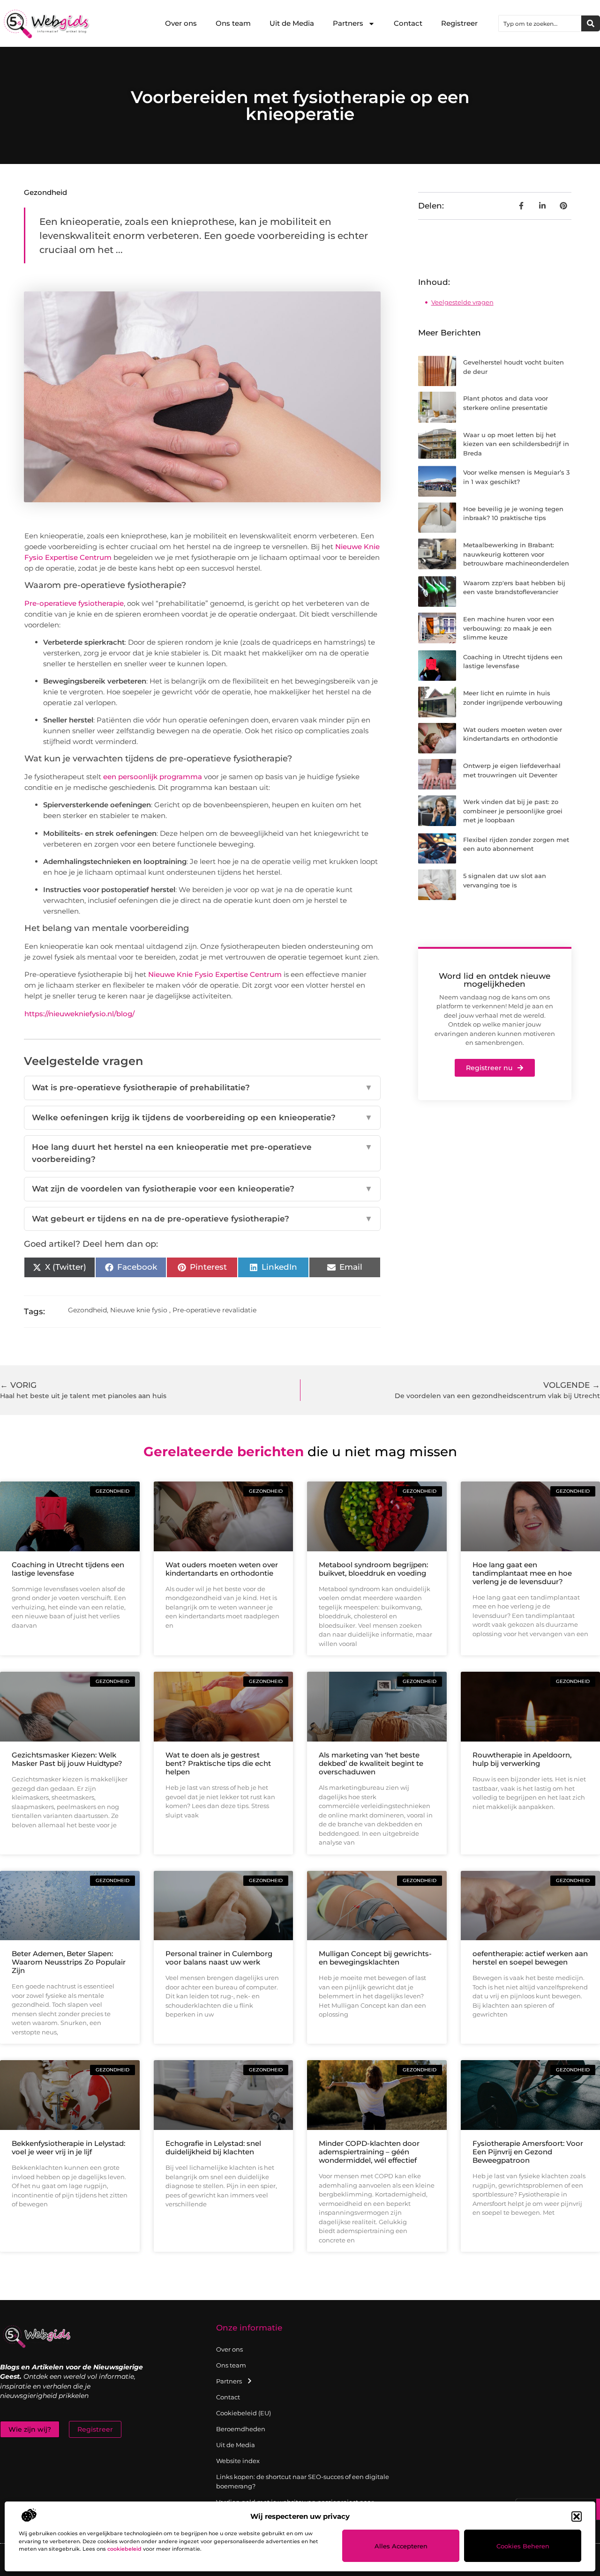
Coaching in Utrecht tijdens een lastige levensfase (68, 1569)
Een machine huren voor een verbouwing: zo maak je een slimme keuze (509, 628)
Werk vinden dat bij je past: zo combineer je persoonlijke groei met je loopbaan (513, 811)
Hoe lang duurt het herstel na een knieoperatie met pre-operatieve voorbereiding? (202, 1153)
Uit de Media (292, 23)
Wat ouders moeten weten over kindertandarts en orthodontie (222, 1569)
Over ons (181, 23)
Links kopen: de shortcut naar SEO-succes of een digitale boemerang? (303, 2481)
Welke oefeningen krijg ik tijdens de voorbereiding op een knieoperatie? (202, 1117)
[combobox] (540, 23)
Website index (238, 2461)
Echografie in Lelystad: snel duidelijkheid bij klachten (213, 2148)
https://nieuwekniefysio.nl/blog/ (79, 1014)
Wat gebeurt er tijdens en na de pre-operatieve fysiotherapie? (202, 1219)
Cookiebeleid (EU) (244, 2413)
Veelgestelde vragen (462, 302)
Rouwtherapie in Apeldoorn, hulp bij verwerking (522, 1759)
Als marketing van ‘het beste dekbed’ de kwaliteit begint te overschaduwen (371, 1763)
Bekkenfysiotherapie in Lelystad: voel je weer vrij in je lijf (68, 2148)
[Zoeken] (591, 23)
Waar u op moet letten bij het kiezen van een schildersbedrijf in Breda (516, 444)
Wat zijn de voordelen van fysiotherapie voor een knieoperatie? (202, 1189)
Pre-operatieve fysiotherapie (74, 603)
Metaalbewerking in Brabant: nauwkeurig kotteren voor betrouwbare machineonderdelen (516, 554)
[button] (577, 2516)
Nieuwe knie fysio (139, 1310)
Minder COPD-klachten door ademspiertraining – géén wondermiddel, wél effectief (369, 2152)
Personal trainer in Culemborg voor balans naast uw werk (219, 1958)
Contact (408, 23)
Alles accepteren (401, 2546)
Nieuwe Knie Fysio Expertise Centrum (215, 974)
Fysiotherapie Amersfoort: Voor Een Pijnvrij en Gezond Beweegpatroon (528, 2152)
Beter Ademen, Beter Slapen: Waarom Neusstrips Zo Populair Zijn (69, 1962)
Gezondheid (45, 192)
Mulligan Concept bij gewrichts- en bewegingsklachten (375, 1958)
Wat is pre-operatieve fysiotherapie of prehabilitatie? (202, 1087)
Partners (348, 23)
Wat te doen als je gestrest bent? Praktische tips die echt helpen (218, 1763)
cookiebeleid (124, 2549)
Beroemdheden (241, 2429)
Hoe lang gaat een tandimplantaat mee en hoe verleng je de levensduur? (522, 1573)
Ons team (233, 23)
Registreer (459, 23)
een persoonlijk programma (153, 777)
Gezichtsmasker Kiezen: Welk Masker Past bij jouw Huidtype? (67, 1759)
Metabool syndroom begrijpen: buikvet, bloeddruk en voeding (373, 1569)
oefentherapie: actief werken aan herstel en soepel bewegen (530, 1958)
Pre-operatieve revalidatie (214, 1310)
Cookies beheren (523, 2546)
